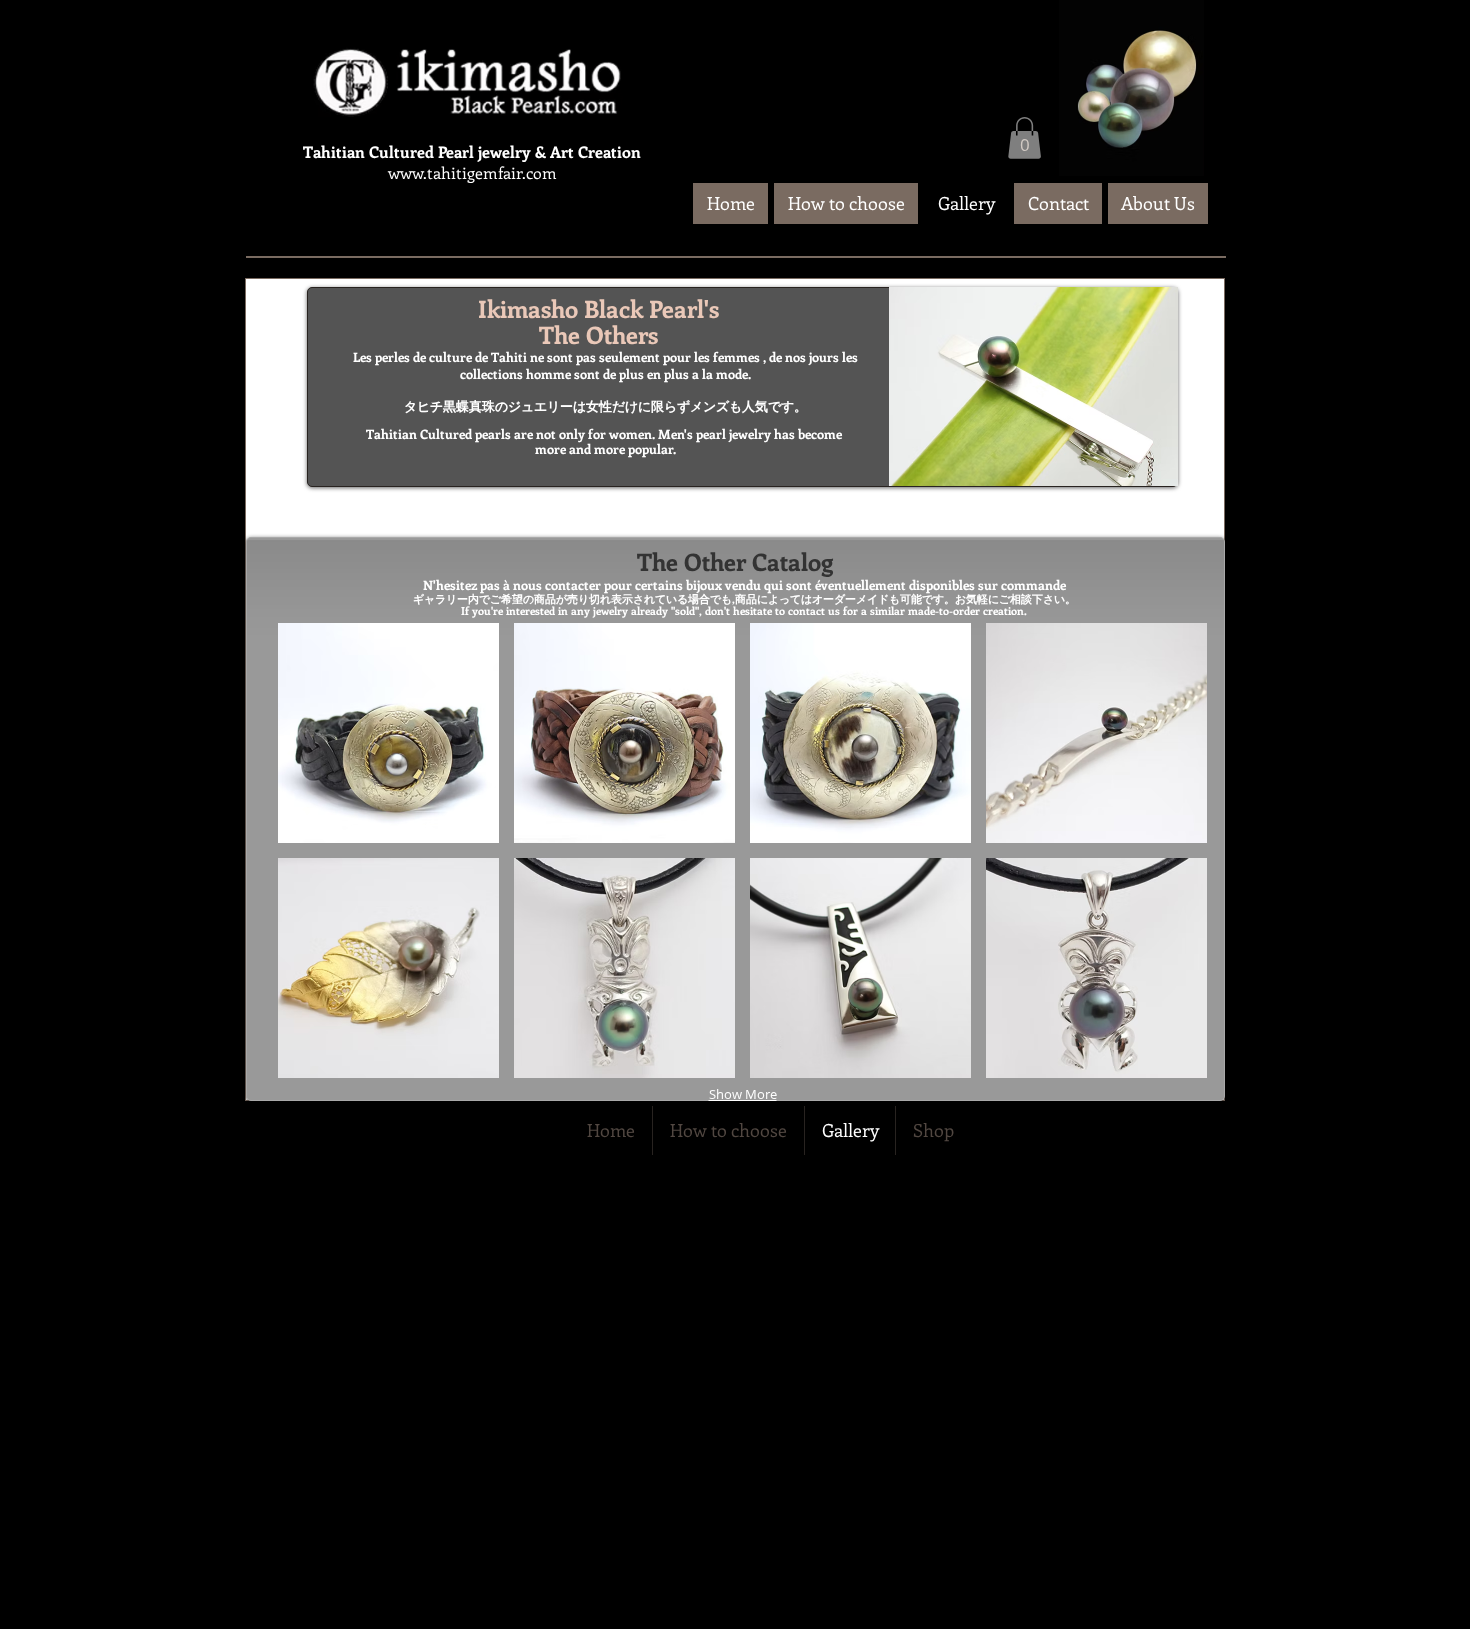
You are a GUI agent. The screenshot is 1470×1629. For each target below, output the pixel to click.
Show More (743, 1094)
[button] (1024, 138)
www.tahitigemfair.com (472, 172)
